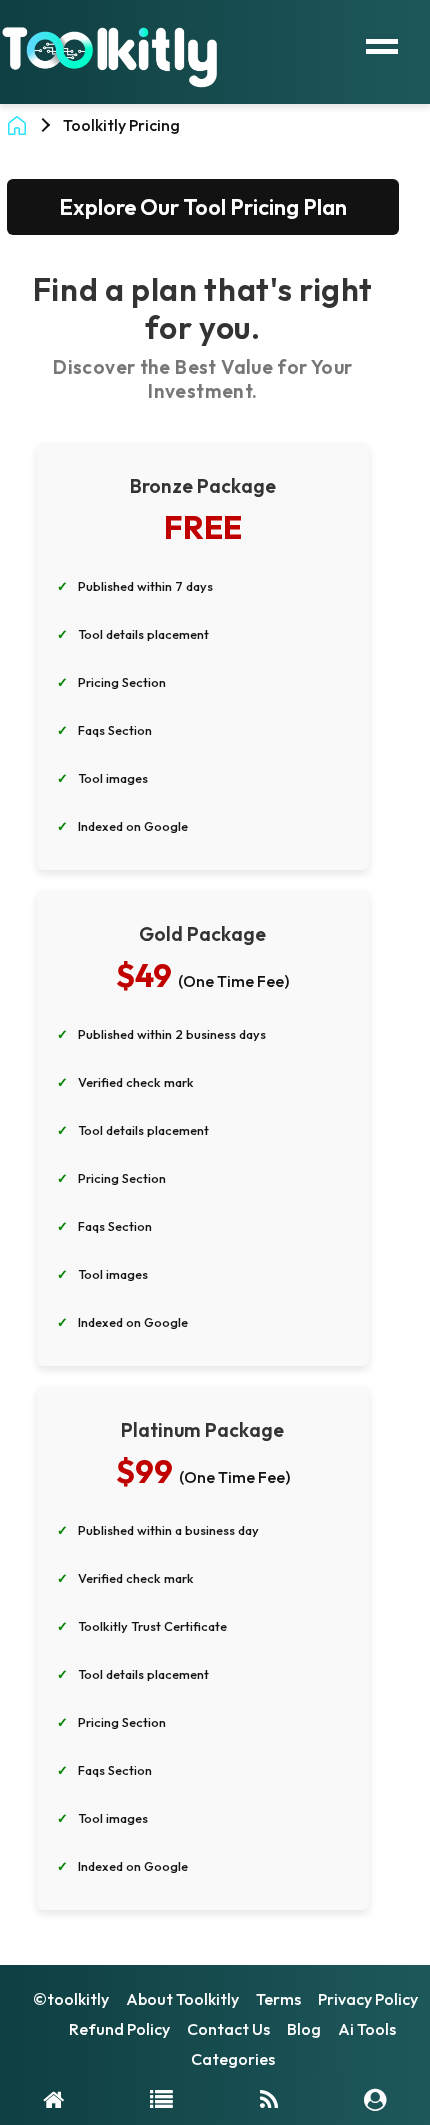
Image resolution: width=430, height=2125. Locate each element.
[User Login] (375, 2098)
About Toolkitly (182, 1999)
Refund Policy (119, 2029)
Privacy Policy (368, 1999)
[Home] (53, 2098)
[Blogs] (269, 2098)
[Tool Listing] (161, 2098)
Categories (233, 2059)
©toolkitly (71, 1999)
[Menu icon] (382, 44)
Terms (278, 1999)
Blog (304, 2029)
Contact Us (228, 2029)
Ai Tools (367, 2029)
